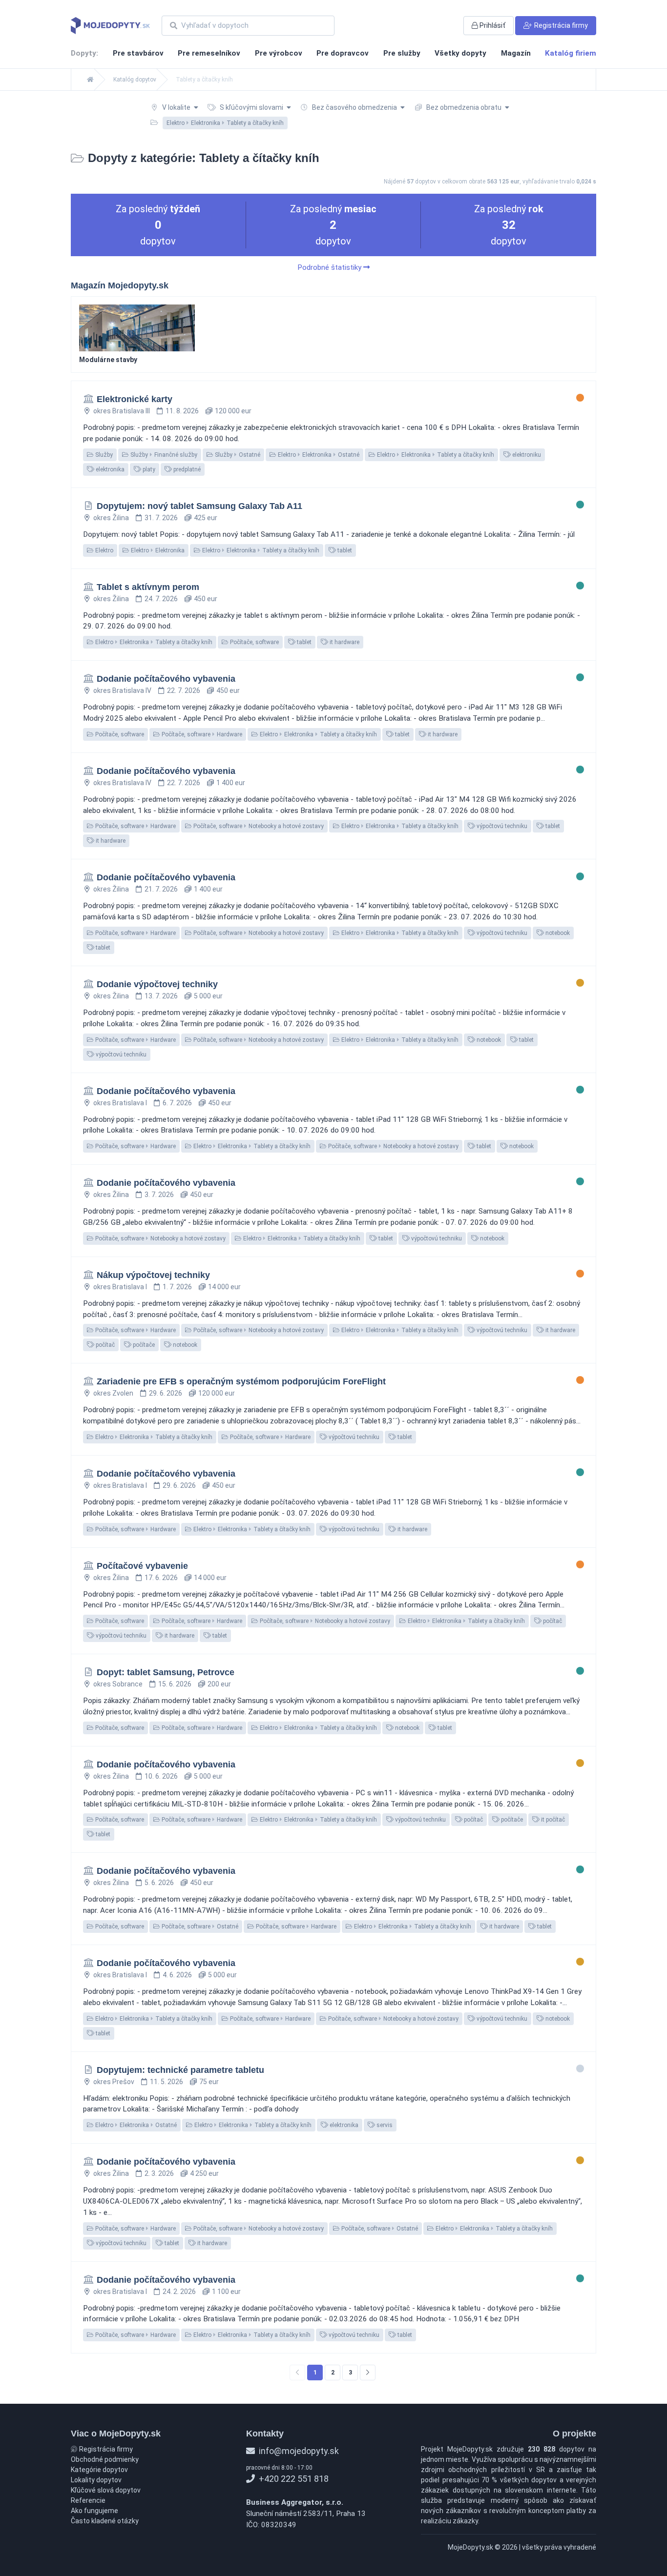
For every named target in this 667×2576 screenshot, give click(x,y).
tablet (344, 550)
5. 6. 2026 (159, 1883)
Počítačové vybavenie (142, 1566)
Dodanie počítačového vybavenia (166, 679)
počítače (143, 1345)
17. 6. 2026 (161, 1578)
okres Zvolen (113, 1393)
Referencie (88, 2500)
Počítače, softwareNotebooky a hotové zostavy (258, 826)
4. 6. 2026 (177, 1975)
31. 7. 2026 (161, 518)
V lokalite (176, 107)
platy (148, 469)
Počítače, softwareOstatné (199, 1927)
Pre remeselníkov (209, 53)
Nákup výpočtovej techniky (153, 1275)
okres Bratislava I (120, 1103)
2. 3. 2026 (159, 2173)
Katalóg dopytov (135, 80)
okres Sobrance (118, 1684)
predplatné (186, 469)
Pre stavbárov (138, 53)
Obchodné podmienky (105, 2459)
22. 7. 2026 (184, 690)
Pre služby (402, 53)
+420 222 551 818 (293, 2479)
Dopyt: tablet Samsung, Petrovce (166, 1672)
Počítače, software (254, 642)
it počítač (552, 1820)
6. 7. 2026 (177, 1103)
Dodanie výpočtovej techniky (157, 984)
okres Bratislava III (122, 411)
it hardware (344, 642)
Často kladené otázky (105, 2521)
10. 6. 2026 (161, 1776)
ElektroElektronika (157, 550)
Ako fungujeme (94, 2511)
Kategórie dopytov (99, 2470)
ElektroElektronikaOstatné (318, 455)
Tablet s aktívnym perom (148, 587)
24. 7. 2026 (161, 599)
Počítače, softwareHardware (201, 734)
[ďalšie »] (368, 2373)
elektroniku (526, 455)
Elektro (104, 550)
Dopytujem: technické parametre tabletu (180, 2070)
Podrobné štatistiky (330, 267)
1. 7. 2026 (177, 1287)
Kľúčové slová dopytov (106, 2490)
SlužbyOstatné (237, 455)
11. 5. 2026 (167, 2082)
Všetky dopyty (460, 53)
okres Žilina (111, 518)
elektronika (109, 469)
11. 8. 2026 (182, 411)
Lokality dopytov (96, 2480)
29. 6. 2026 (166, 1393)
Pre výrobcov (279, 53)
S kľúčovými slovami (251, 107)
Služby (103, 455)
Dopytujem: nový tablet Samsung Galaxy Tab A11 (199, 506)
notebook (557, 933)
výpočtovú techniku (501, 826)
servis (384, 2125)
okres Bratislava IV (122, 690)
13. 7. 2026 (161, 996)
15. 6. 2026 (175, 1684)
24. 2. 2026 (179, 2292)
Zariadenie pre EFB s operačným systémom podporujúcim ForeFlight (241, 1381)
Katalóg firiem (571, 53)
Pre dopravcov (343, 53)
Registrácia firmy (105, 2449)
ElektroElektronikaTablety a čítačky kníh (435, 455)
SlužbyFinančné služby (163, 455)
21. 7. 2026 (161, 889)
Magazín (516, 53)
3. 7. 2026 (159, 1195)
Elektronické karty (135, 399)
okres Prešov (114, 2082)
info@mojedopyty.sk (298, 2451)
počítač (104, 1345)
